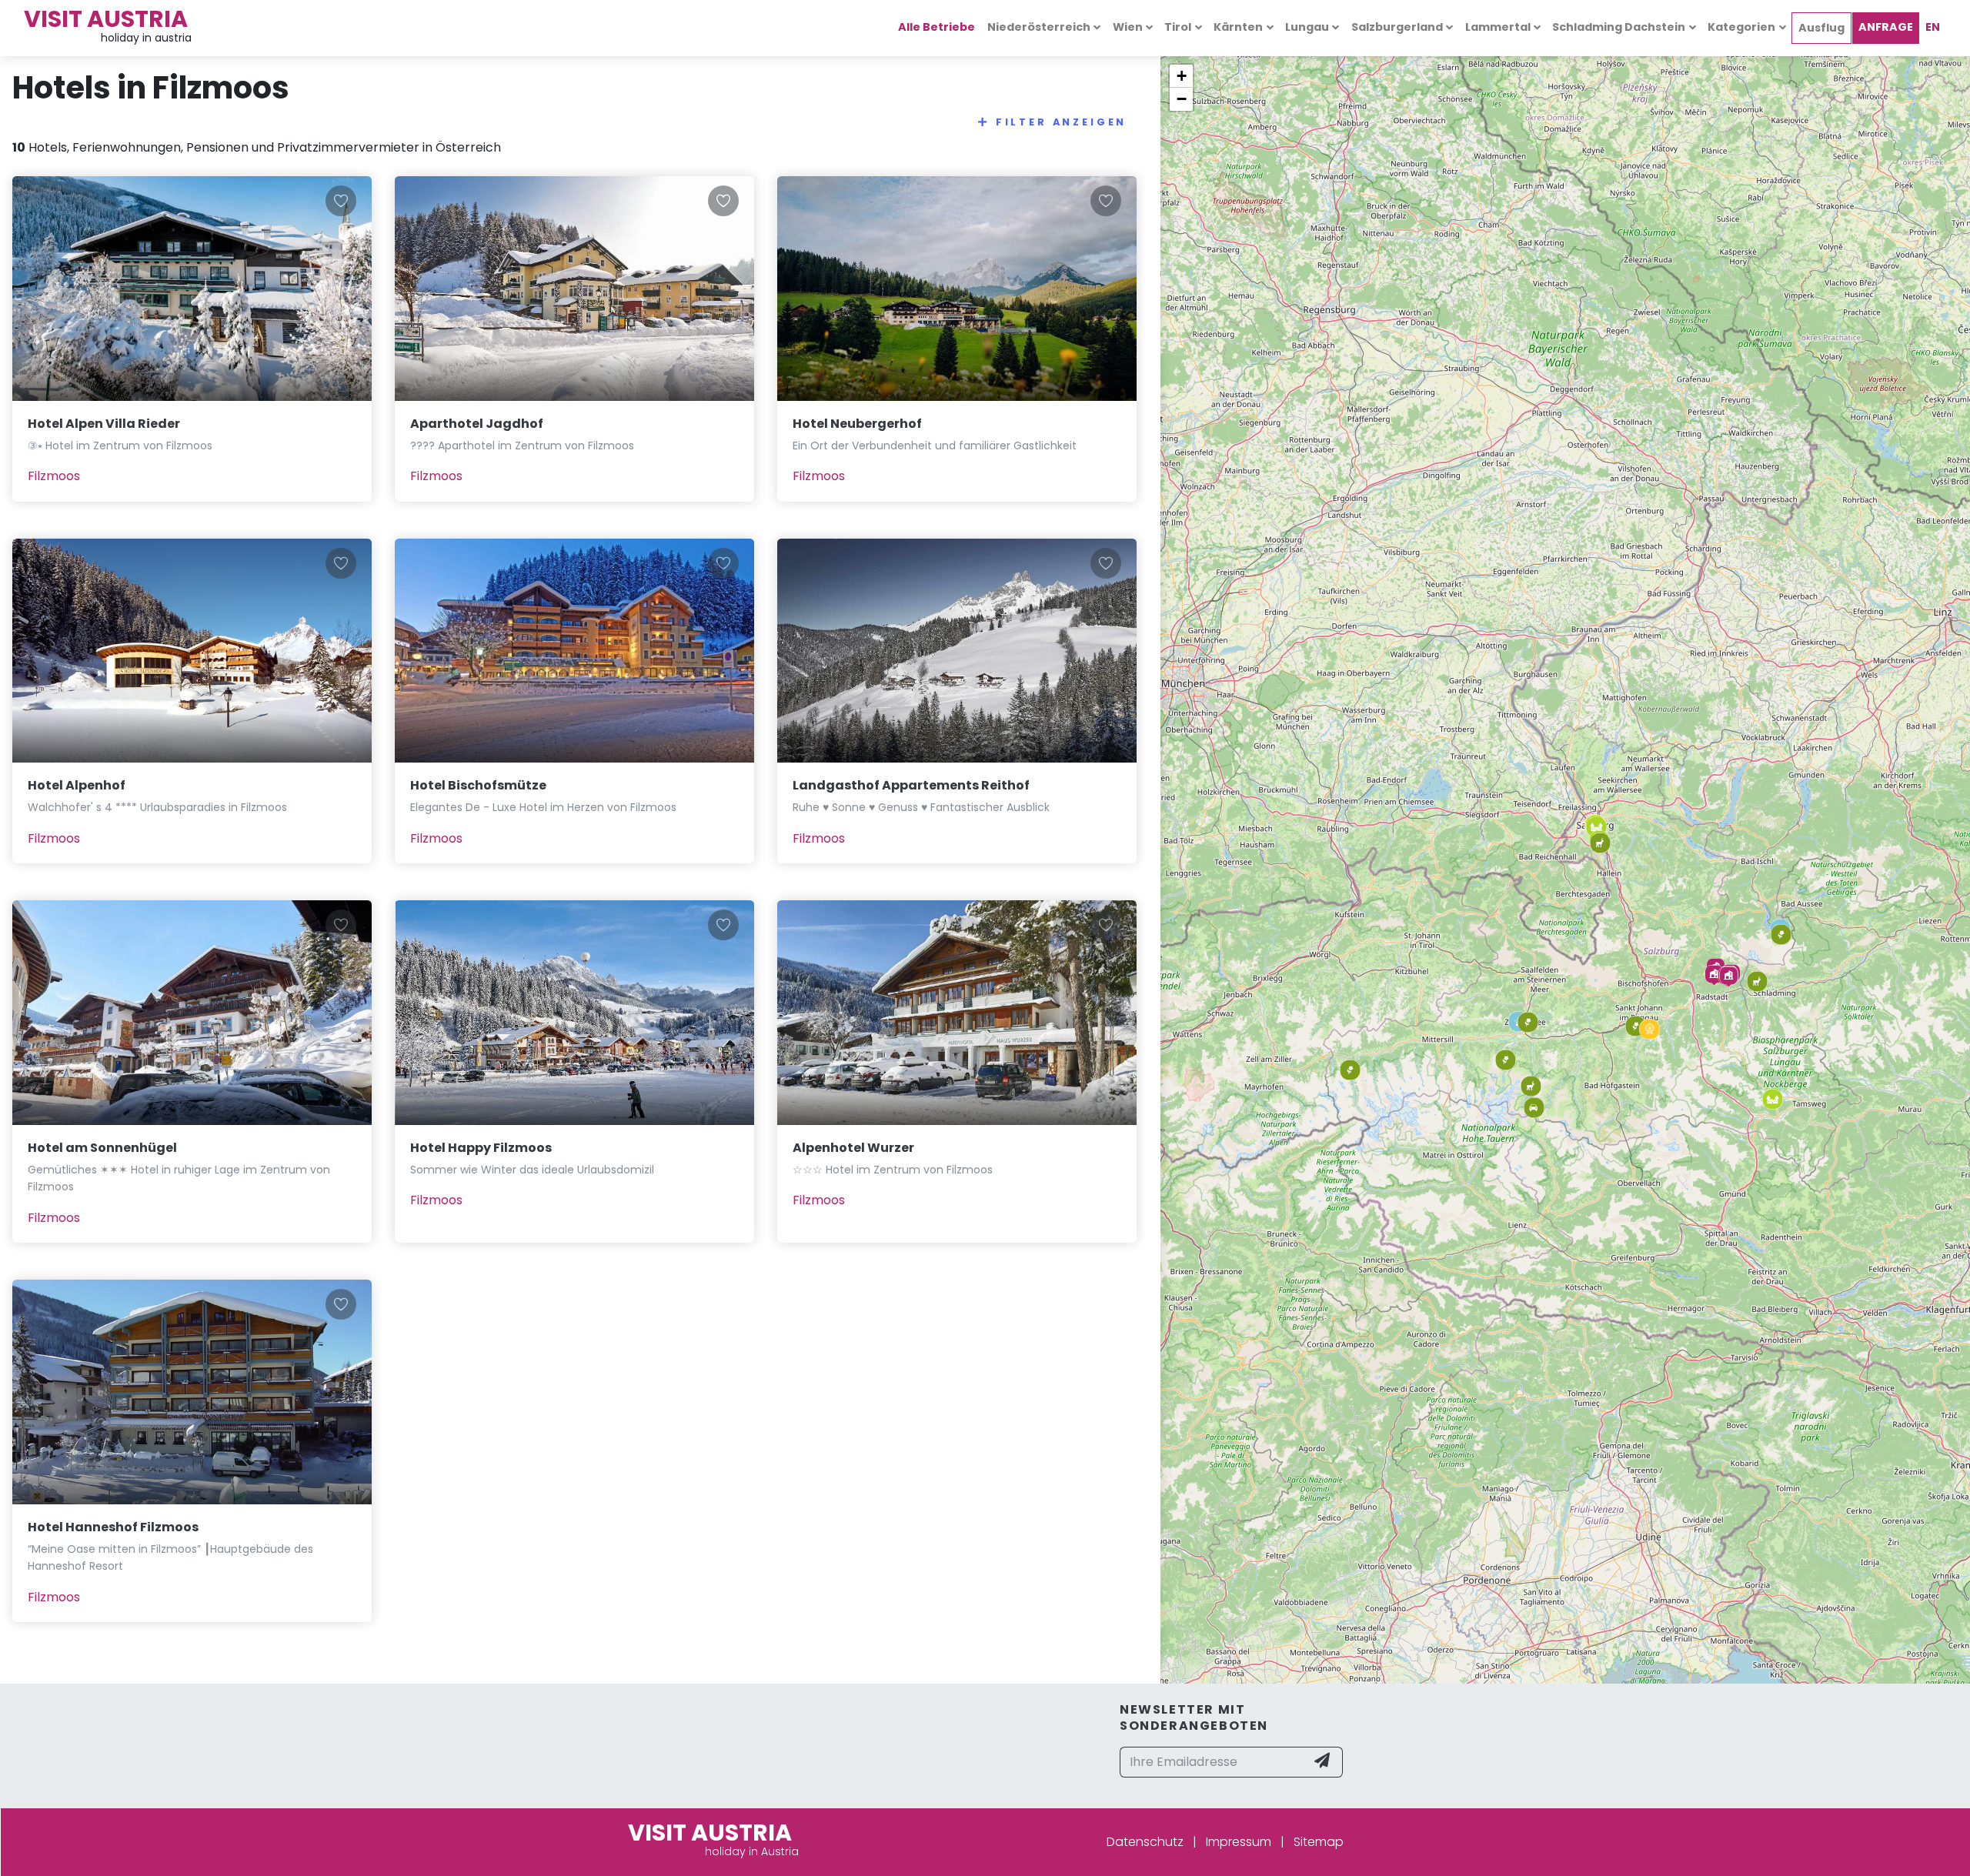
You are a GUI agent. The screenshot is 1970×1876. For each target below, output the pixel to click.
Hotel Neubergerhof (857, 424)
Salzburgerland (1397, 27)
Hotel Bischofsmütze (478, 785)
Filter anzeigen (1062, 122)
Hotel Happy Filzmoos (481, 1148)
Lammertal (1498, 27)
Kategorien (1741, 27)
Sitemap (1319, 1842)
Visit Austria (106, 19)
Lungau (1307, 27)
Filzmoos (54, 476)
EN (1933, 27)
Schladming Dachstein (1619, 27)
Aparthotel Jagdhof (477, 424)
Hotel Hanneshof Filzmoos (113, 1527)
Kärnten (1238, 27)
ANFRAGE (1886, 27)
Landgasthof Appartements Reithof (911, 785)
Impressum (1239, 1842)
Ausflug (1821, 28)
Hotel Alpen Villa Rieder (104, 424)
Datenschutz (1145, 1842)
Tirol (1178, 27)
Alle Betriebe (937, 27)
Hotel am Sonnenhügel (102, 1148)
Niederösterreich (1039, 27)
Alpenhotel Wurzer (853, 1148)
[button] (1714, 975)
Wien (1128, 27)
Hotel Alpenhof (77, 785)
